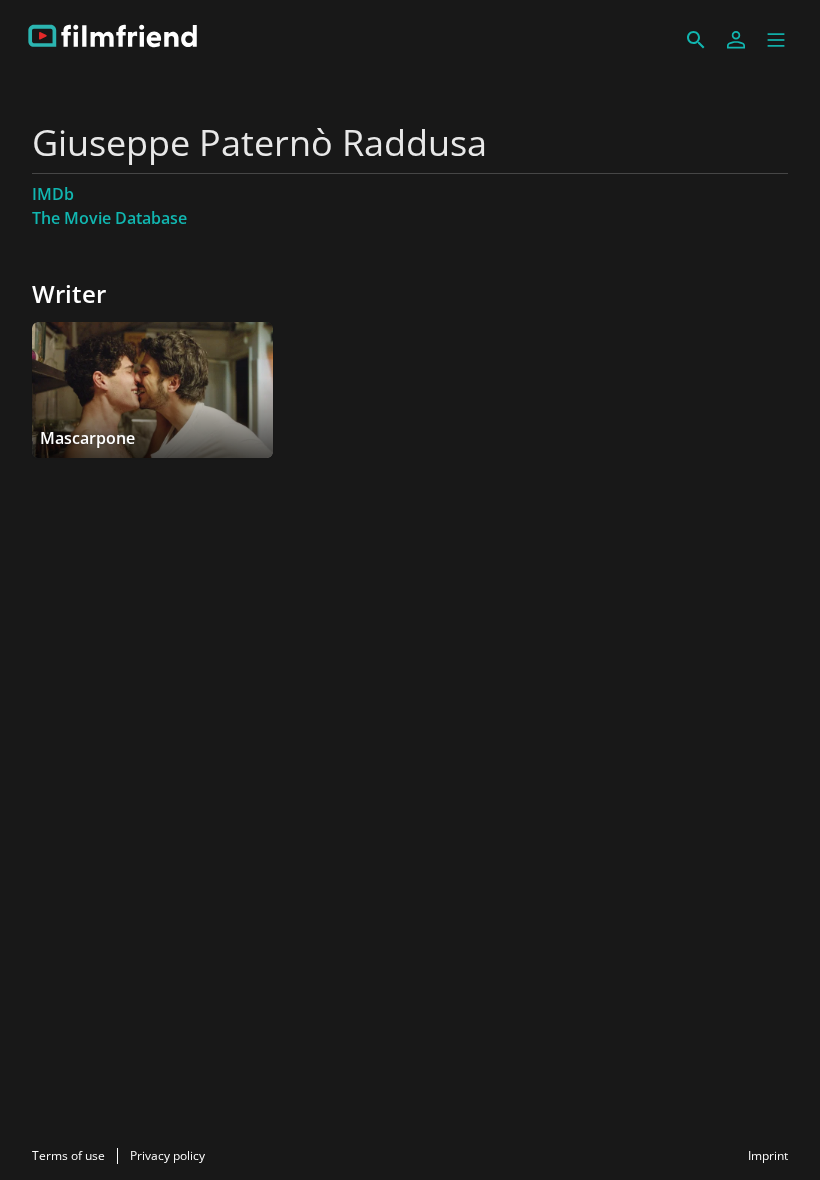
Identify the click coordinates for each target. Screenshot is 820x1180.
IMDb (53, 194)
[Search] (696, 40)
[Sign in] (736, 40)
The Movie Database (109, 218)
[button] (776, 40)
